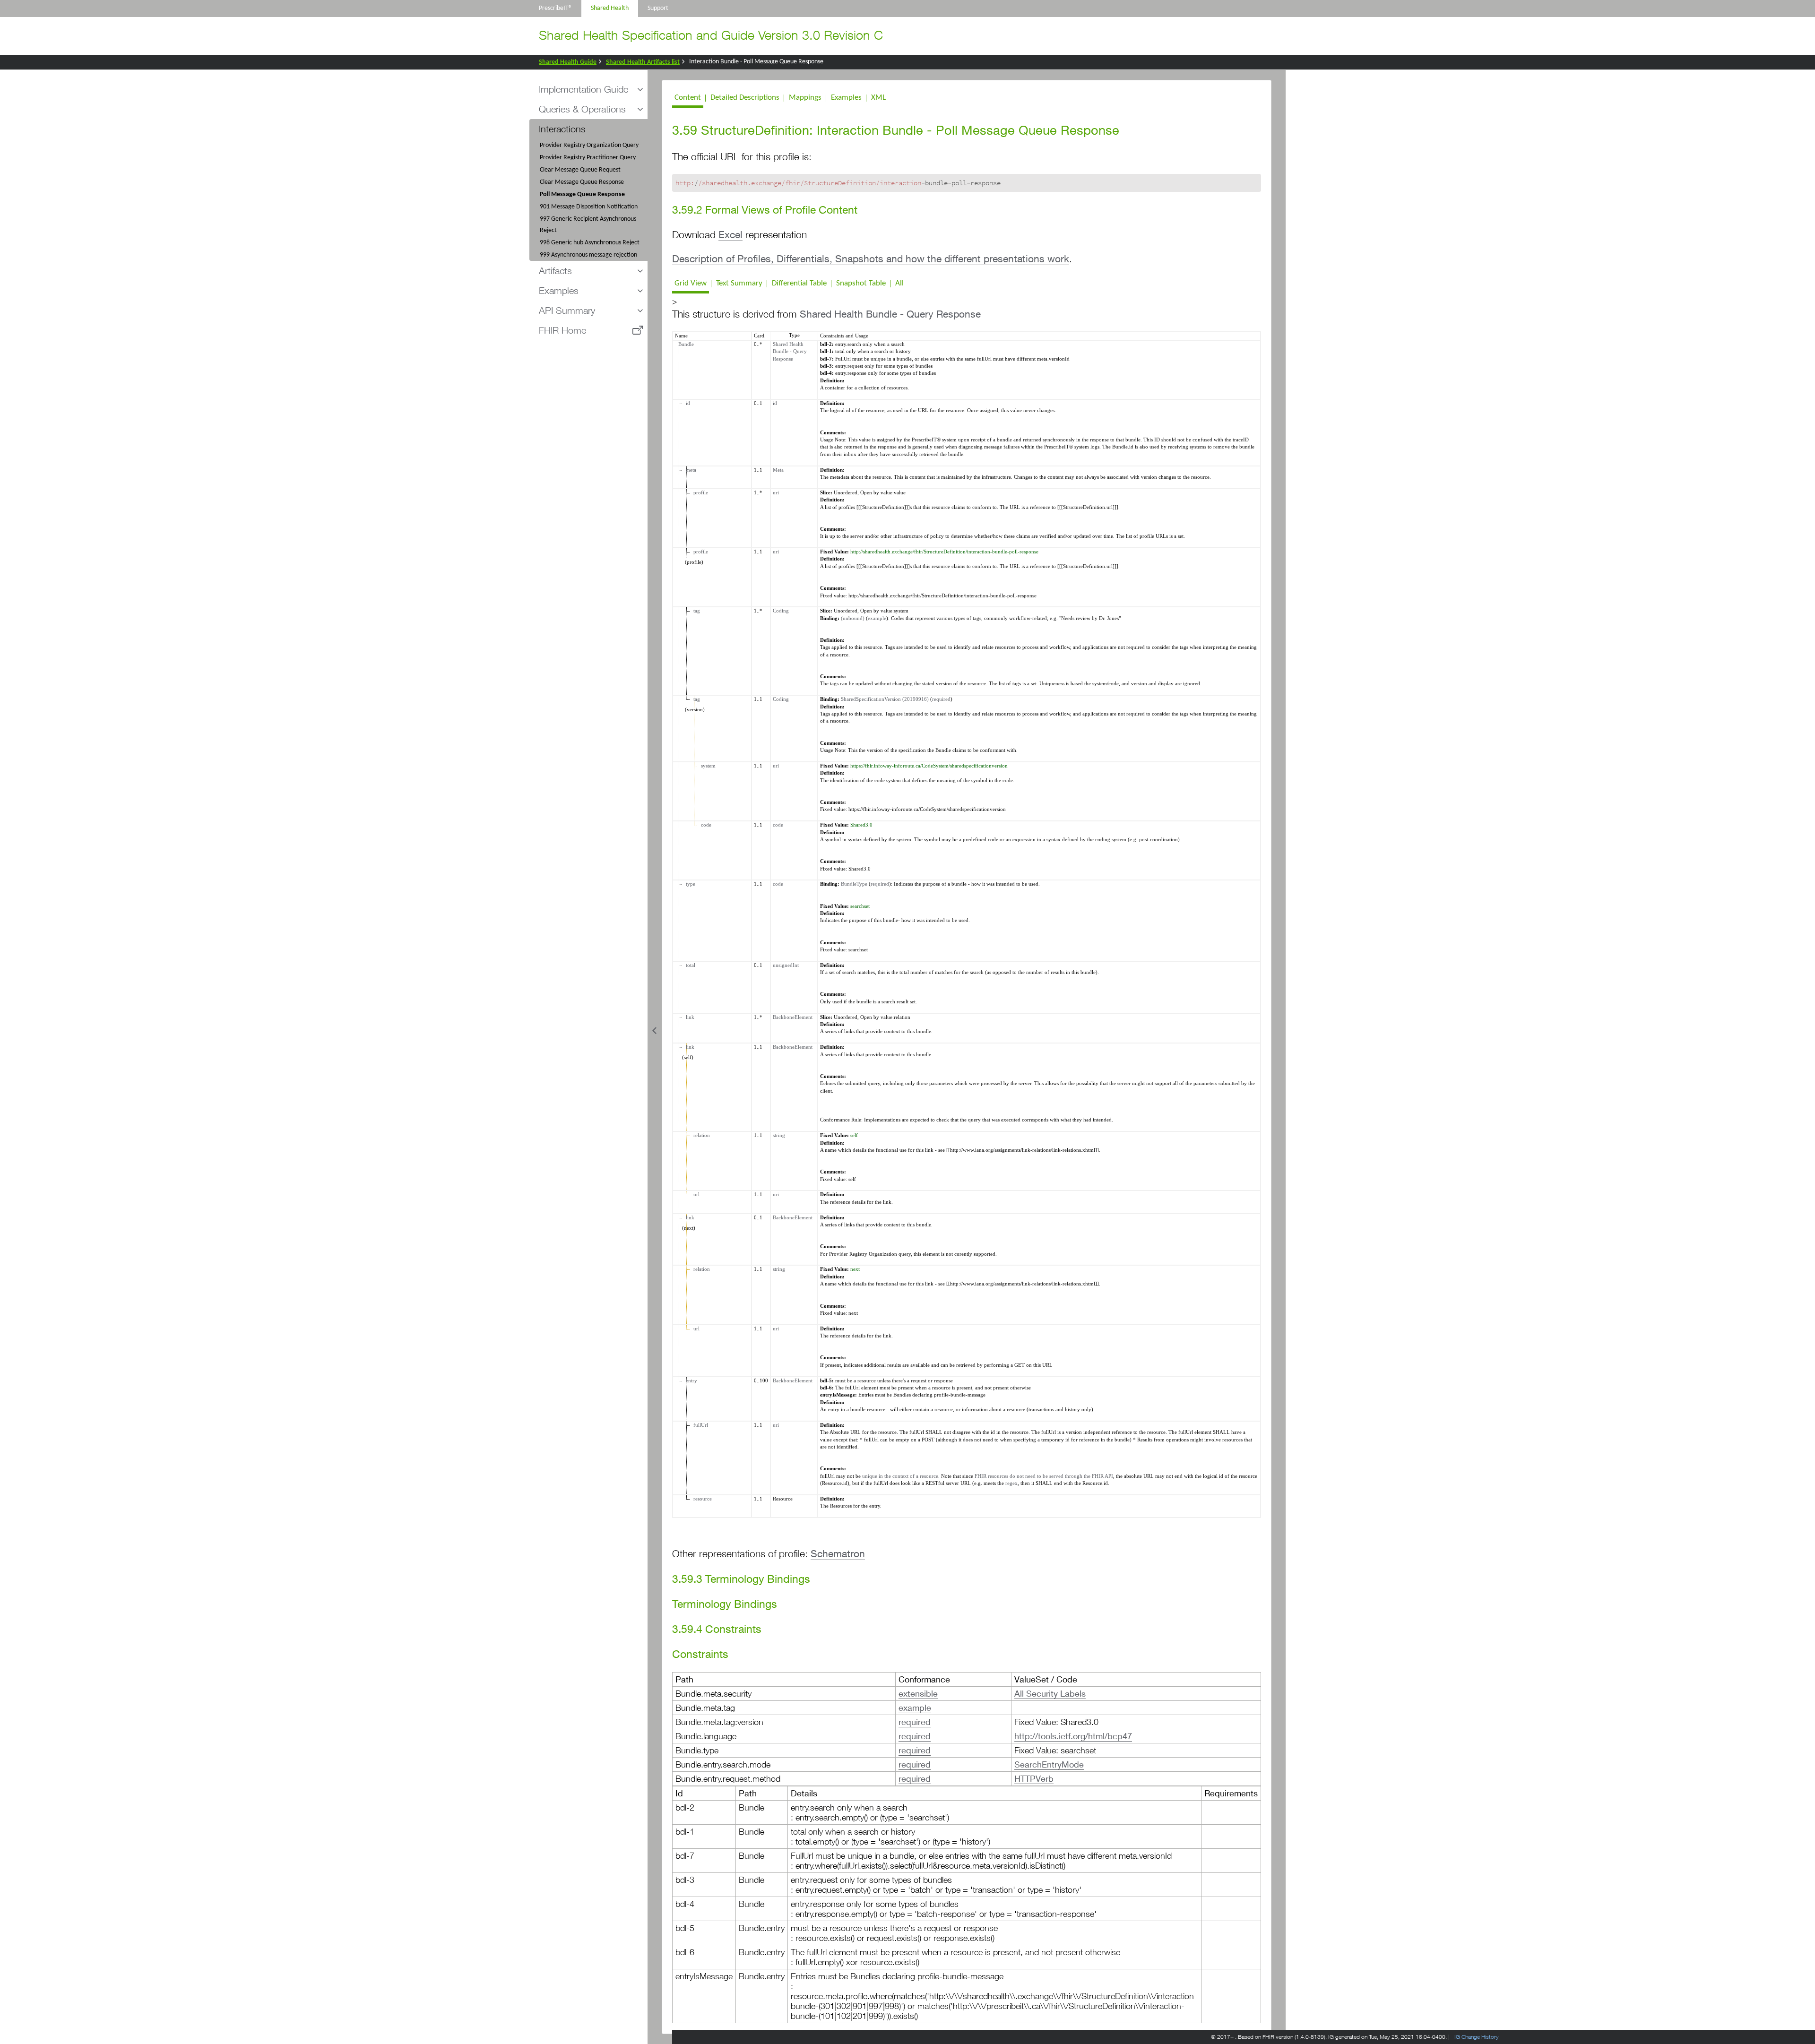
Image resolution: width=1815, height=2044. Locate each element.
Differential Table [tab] (799, 283)
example (877, 618)
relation (700, 1135)
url (695, 1194)
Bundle (685, 344)
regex (1011, 1483)
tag (695, 611)
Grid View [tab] (691, 283)
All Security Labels (1050, 1693)
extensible (918, 1693)
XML (878, 98)
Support (658, 8)
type (689, 884)
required (941, 699)
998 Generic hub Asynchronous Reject (590, 243)
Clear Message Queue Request (580, 170)
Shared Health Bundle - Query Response (890, 314)
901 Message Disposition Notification (589, 207)
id (687, 403)
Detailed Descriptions (745, 98)
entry (690, 1380)
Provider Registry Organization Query (589, 145)
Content (688, 98)
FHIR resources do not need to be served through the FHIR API (1044, 1476)
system (707, 766)
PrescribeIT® (555, 8)
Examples (846, 98)
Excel (730, 235)
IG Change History (1477, 2037)
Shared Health (610, 8)
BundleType (854, 884)
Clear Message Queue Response (582, 182)
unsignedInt (786, 965)
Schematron (838, 1554)
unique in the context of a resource (900, 1476)
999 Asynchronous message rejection (588, 255)
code (705, 825)
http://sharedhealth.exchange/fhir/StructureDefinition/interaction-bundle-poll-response (944, 552)
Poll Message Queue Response (582, 194)
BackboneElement (793, 1017)
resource (701, 1499)
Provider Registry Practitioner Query (588, 158)
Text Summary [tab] (739, 283)
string (779, 1135)
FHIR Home (562, 330)
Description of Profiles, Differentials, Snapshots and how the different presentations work (871, 259)
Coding (781, 611)
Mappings (805, 98)
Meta (778, 470)
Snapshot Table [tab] (861, 283)
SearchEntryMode (1049, 1764)
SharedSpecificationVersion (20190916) (885, 699)
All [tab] (899, 283)
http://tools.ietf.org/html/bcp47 (1073, 1736)
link (689, 1017)
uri (776, 492)
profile (699, 492)
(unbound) (853, 618)
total (689, 965)
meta (690, 470)
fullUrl (699, 1425)
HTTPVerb (1034, 1778)
